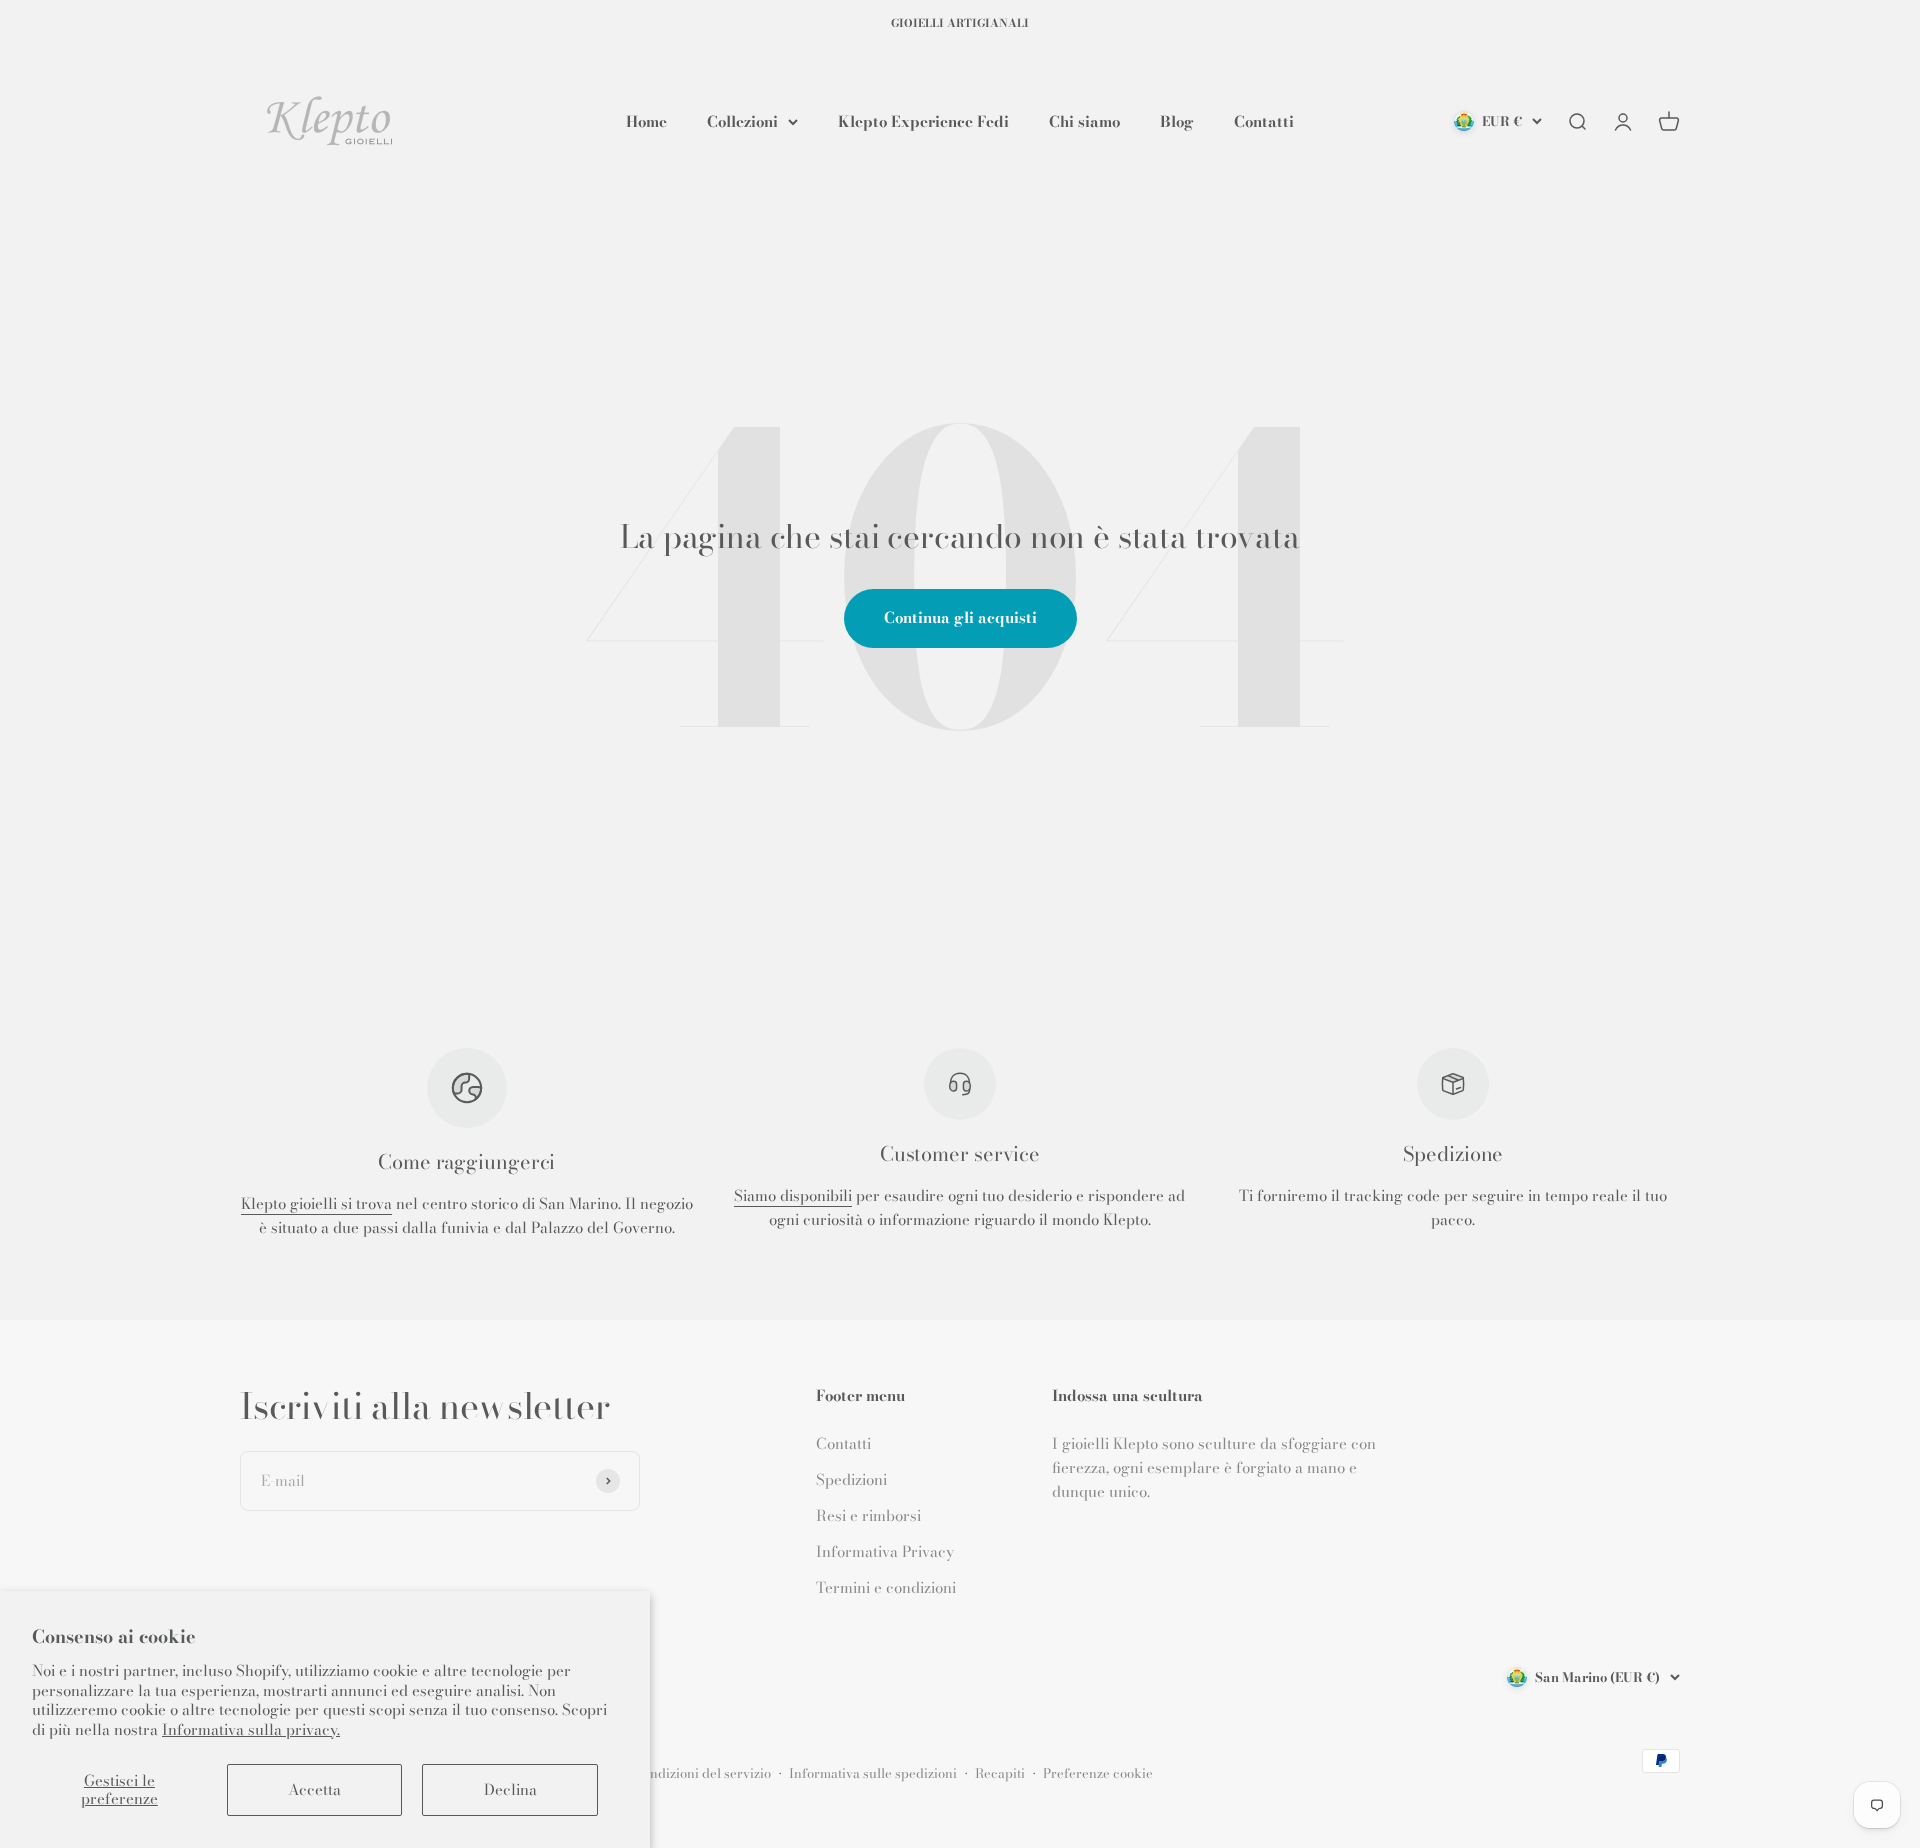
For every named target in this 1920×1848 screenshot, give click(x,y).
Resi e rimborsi (868, 1515)
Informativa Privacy (885, 1551)
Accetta (314, 1789)
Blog (1177, 120)
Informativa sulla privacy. (251, 1729)
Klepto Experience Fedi (923, 120)
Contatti (1264, 120)
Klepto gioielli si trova (316, 1203)
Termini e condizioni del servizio (673, 1773)
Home (646, 120)
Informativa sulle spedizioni (873, 1773)
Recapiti (1000, 1773)
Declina (510, 1789)
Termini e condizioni (886, 1587)
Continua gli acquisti (960, 617)
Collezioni (742, 120)
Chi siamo (1084, 120)
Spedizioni (851, 1479)
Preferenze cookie (1098, 1773)
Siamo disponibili (793, 1195)
